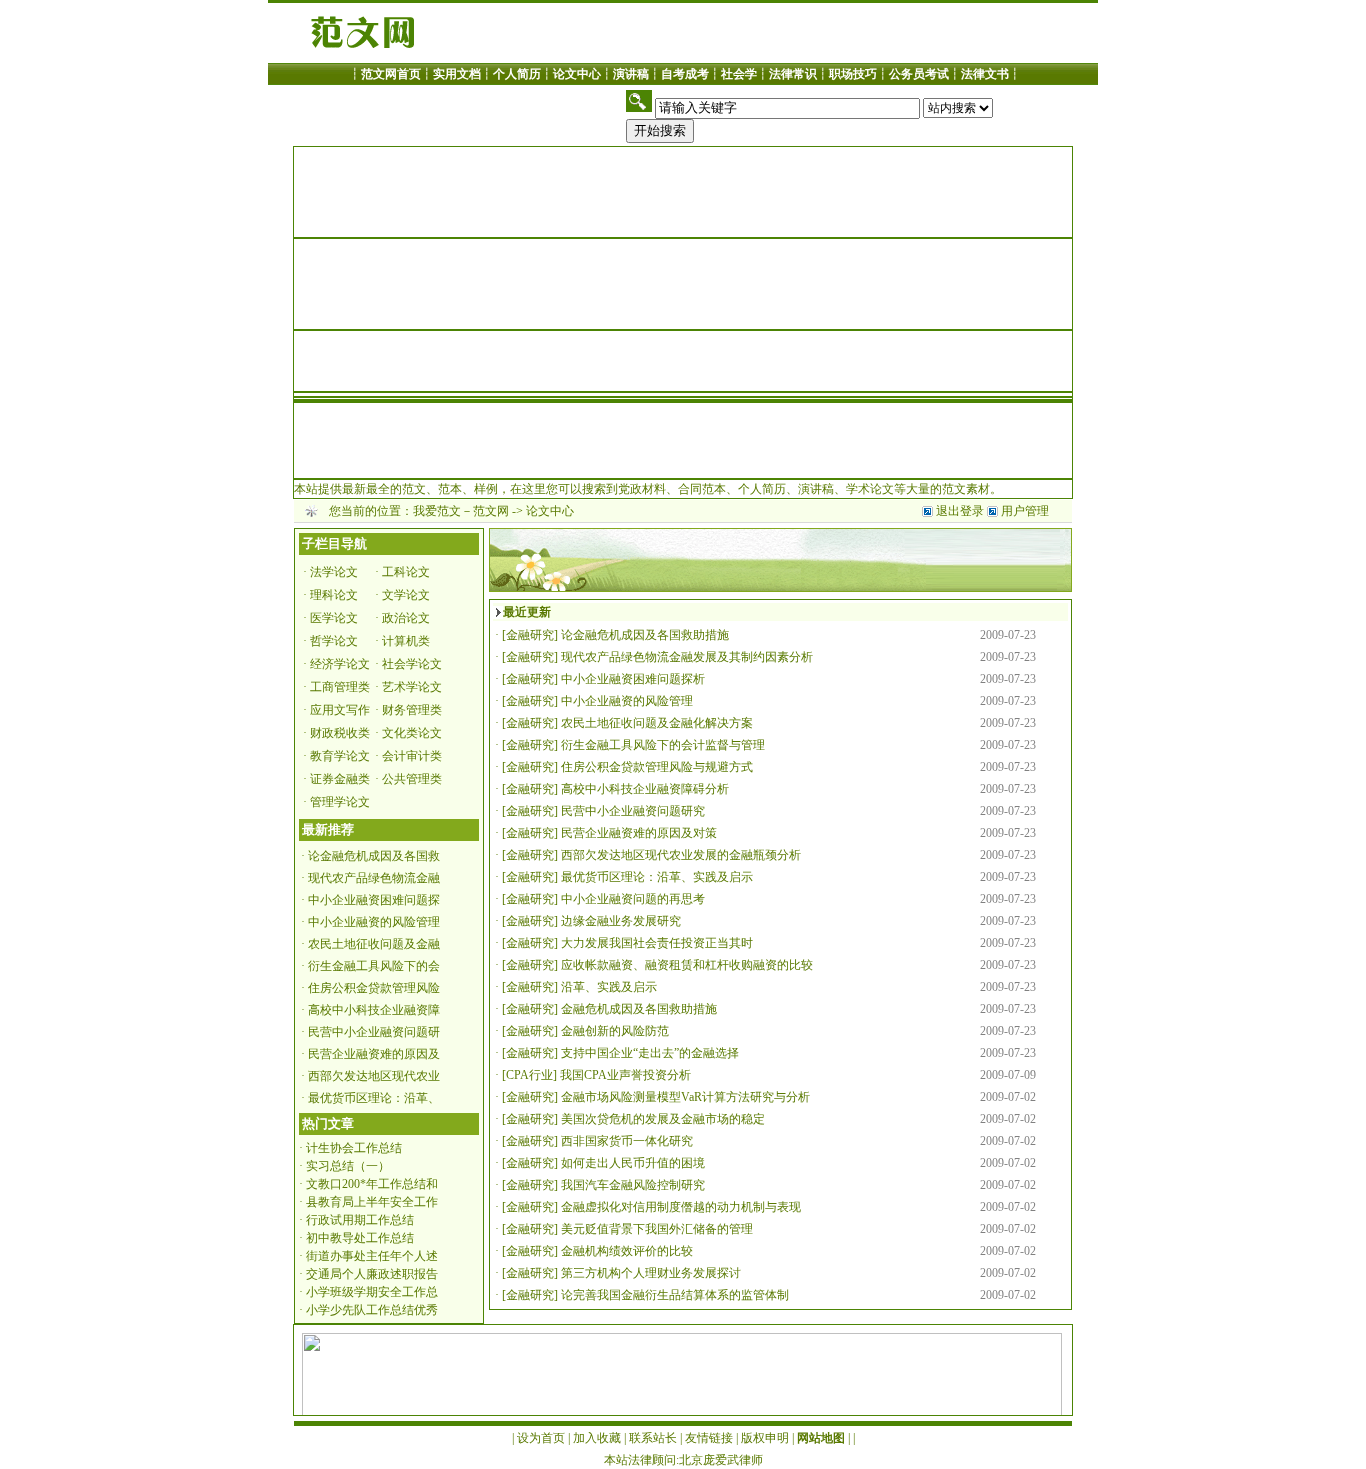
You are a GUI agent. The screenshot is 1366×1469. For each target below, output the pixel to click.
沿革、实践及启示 (609, 987)
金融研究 (530, 635)
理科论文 (334, 595)
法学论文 (334, 572)
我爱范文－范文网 (461, 511)
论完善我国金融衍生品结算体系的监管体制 (675, 1295)
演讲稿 (631, 74)
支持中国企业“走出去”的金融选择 (650, 1053)
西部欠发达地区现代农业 (374, 1076)
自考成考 (685, 74)
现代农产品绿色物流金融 (374, 878)
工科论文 (406, 572)
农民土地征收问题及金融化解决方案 (657, 723)
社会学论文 (412, 664)
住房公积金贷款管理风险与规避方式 (657, 767)
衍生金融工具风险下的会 (374, 966)
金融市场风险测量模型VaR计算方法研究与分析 (685, 1097)
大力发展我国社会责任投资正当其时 (657, 943)
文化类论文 (412, 733)
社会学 (739, 74)
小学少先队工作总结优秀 (372, 1310)
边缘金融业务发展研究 (621, 921)
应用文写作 (340, 710)
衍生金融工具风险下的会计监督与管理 (663, 745)
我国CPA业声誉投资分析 (625, 1075)
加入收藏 (597, 1438)
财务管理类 (412, 710)
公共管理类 (412, 779)
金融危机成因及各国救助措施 (639, 1009)
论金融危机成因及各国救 (374, 856)
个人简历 (517, 74)
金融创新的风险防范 (615, 1031)
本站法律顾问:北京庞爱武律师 (683, 1460)
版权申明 (765, 1438)
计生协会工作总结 (354, 1148)
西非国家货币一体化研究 (627, 1141)
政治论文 (406, 618)
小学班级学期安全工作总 (372, 1292)
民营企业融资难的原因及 (374, 1054)
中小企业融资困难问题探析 (633, 679)
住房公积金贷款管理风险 (374, 988)
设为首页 (541, 1438)
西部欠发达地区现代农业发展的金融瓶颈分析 (681, 855)
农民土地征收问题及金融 (374, 944)
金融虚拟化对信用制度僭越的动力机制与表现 (681, 1207)
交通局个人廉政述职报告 (372, 1274)
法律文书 (985, 74)
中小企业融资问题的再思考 (633, 899)
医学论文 (334, 618)
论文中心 (577, 74)
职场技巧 (853, 74)
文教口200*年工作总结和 (372, 1184)
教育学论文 (340, 756)
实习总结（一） (348, 1166)
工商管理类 (340, 687)
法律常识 (793, 74)
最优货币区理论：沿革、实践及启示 (657, 877)
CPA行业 (529, 1075)
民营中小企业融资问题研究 (633, 811)
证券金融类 (340, 779)
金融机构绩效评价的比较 (627, 1251)
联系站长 (653, 1438)
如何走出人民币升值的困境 (633, 1163)
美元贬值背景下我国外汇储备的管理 (657, 1229)
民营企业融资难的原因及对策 (639, 833)
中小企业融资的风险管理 (374, 922)
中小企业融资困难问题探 (374, 900)
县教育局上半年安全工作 (372, 1202)
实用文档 (457, 74)
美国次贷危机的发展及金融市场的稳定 (663, 1119)
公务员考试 (919, 74)
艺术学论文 (412, 687)
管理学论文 (340, 802)
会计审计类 (412, 756)
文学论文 (406, 595)
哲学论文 (334, 641)
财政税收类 (340, 733)
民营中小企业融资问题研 (374, 1032)
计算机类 (406, 641)
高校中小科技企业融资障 (374, 1010)
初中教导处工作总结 (360, 1238)
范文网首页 (391, 74)
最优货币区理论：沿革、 (374, 1098)
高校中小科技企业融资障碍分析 (645, 789)
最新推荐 (328, 829)
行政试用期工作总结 (360, 1220)
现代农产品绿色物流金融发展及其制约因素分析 (687, 657)
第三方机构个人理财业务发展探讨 (651, 1273)
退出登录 (960, 511)
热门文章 (328, 1123)
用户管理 (1025, 511)
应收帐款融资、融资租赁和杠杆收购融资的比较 (687, 965)
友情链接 (709, 1438)
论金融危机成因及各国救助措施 (645, 635)
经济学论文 (340, 664)
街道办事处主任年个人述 (372, 1256)
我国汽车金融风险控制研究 (633, 1185)
